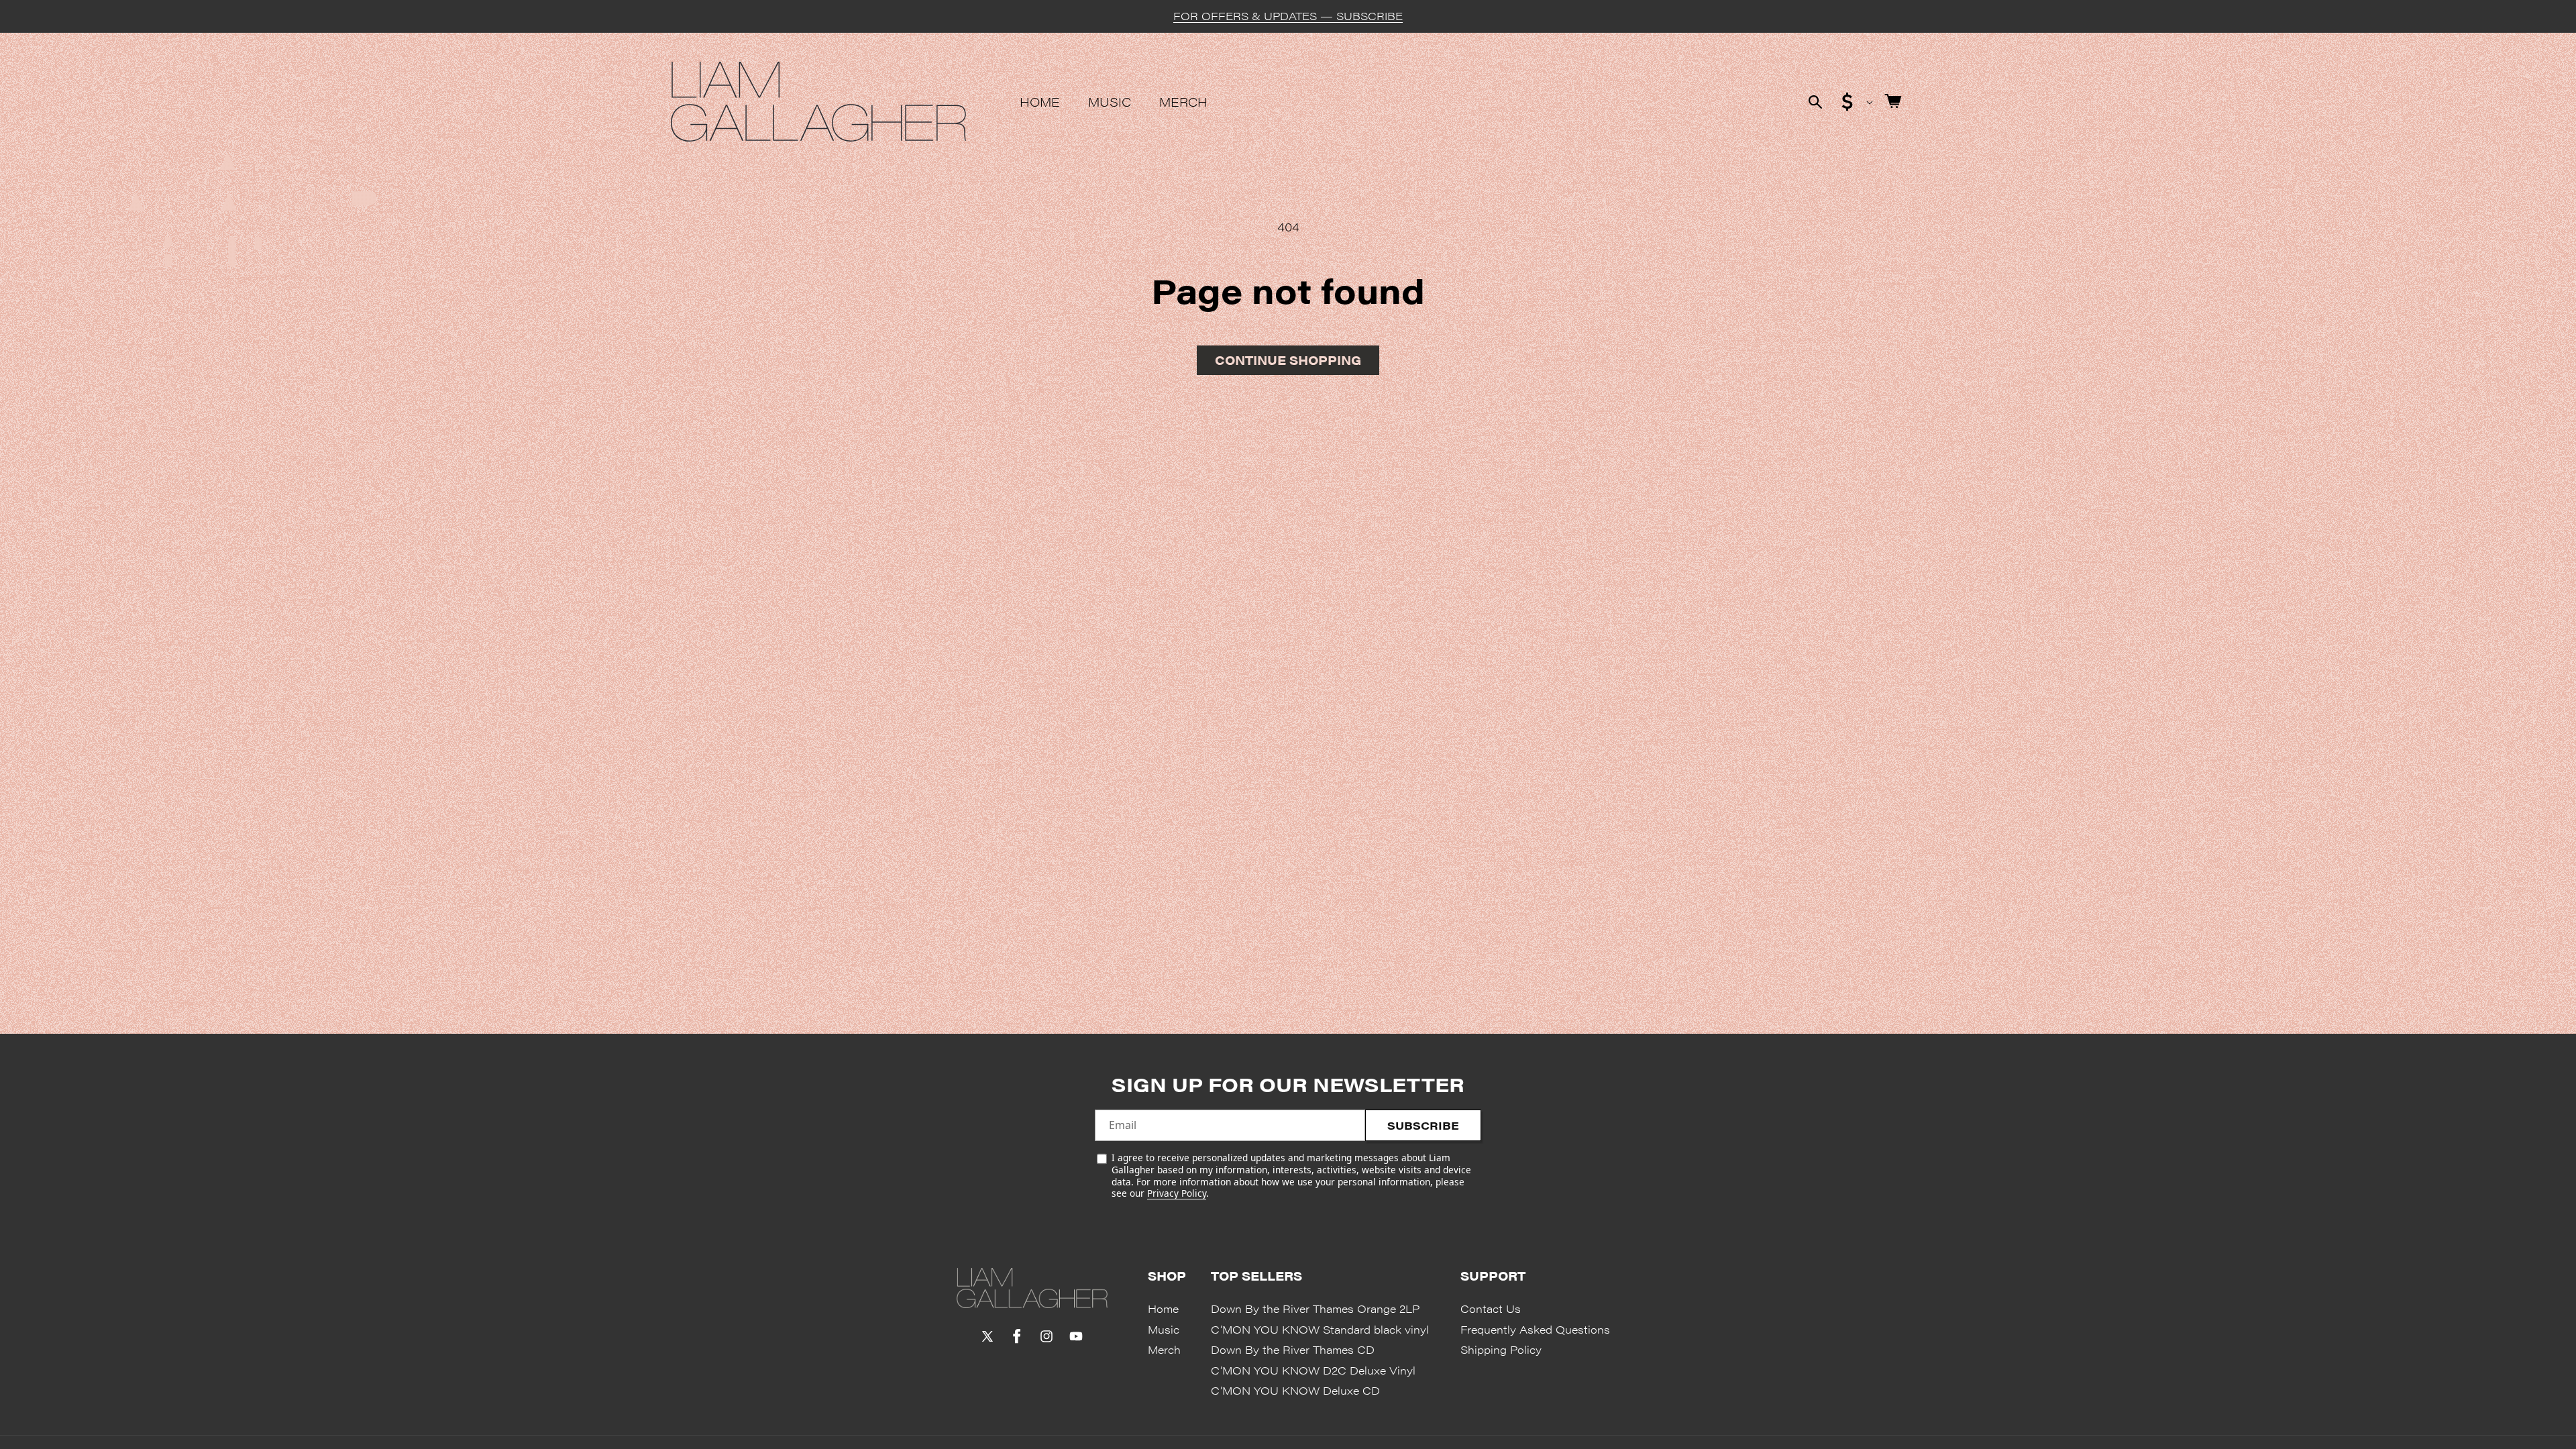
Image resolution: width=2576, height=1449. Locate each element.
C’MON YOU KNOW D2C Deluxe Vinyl (1313, 1370)
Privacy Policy (1177, 1193)
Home (1163, 1308)
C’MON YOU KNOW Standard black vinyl (1320, 1329)
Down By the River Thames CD (1293, 1349)
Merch (1164, 1349)
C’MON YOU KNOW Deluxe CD (1295, 1390)
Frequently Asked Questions (1535, 1329)
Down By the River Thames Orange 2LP (1315, 1308)
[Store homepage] (1032, 1288)
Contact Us (1491, 1308)
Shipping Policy (1501, 1349)
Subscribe (1423, 1125)
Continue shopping (1288, 360)
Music (1164, 1329)
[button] (1815, 102)
